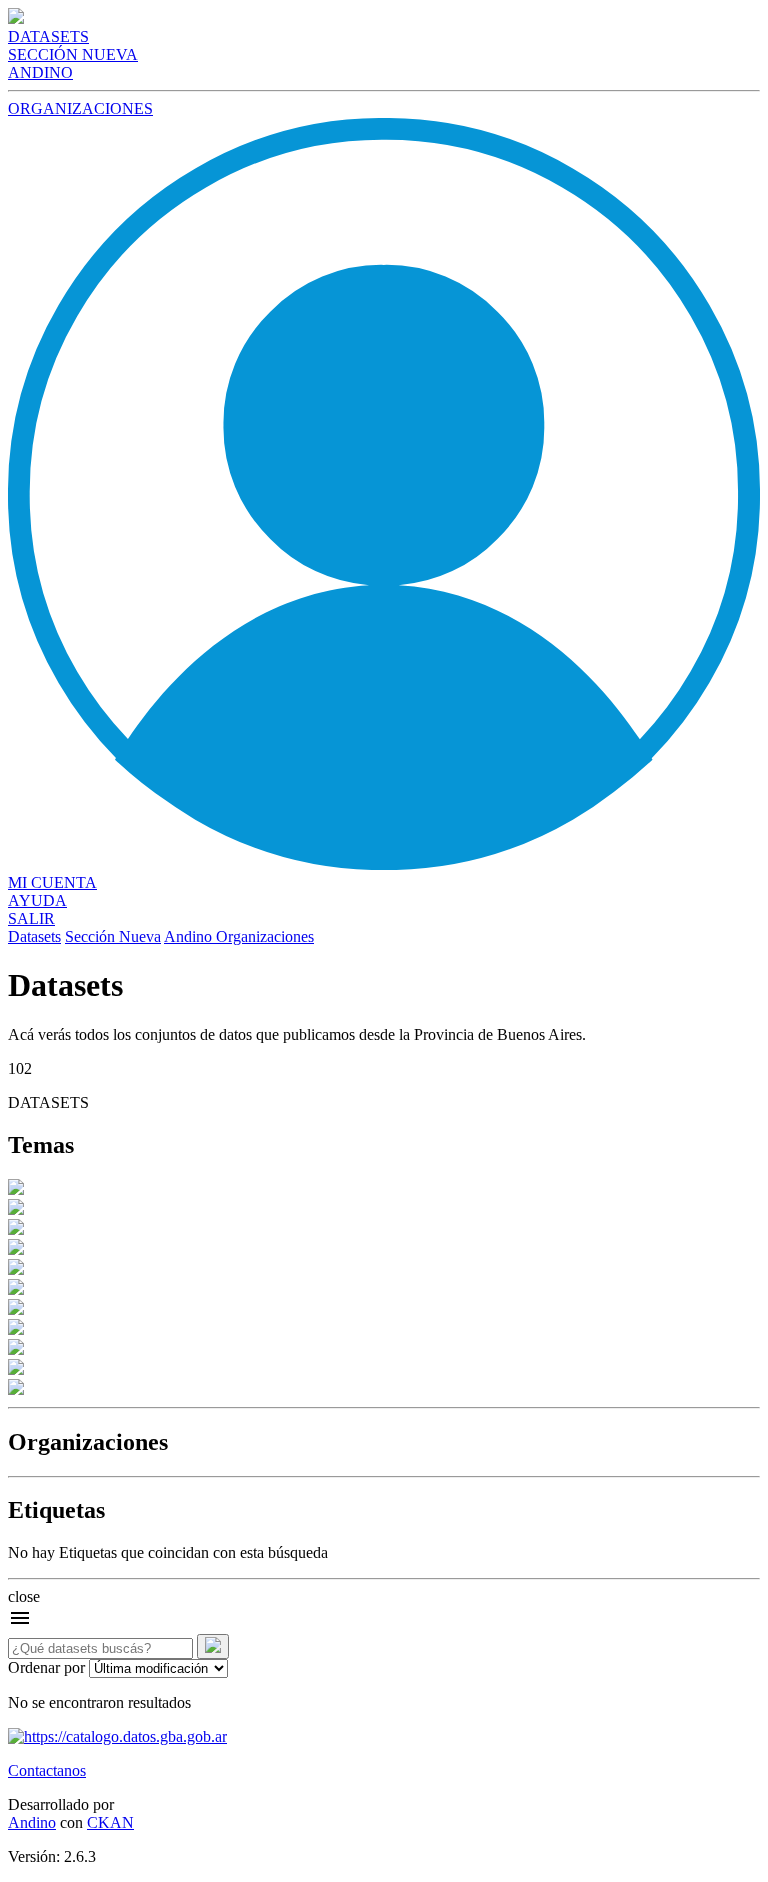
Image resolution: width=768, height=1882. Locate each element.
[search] (213, 1646)
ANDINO (40, 72)
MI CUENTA (52, 882)
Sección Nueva (113, 936)
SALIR (31, 918)
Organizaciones (265, 936)
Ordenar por (46, 1667)
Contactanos (47, 1770)
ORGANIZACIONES (80, 108)
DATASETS (48, 36)
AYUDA (37, 900)
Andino (190, 936)
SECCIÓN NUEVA (73, 54)
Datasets (34, 936)
